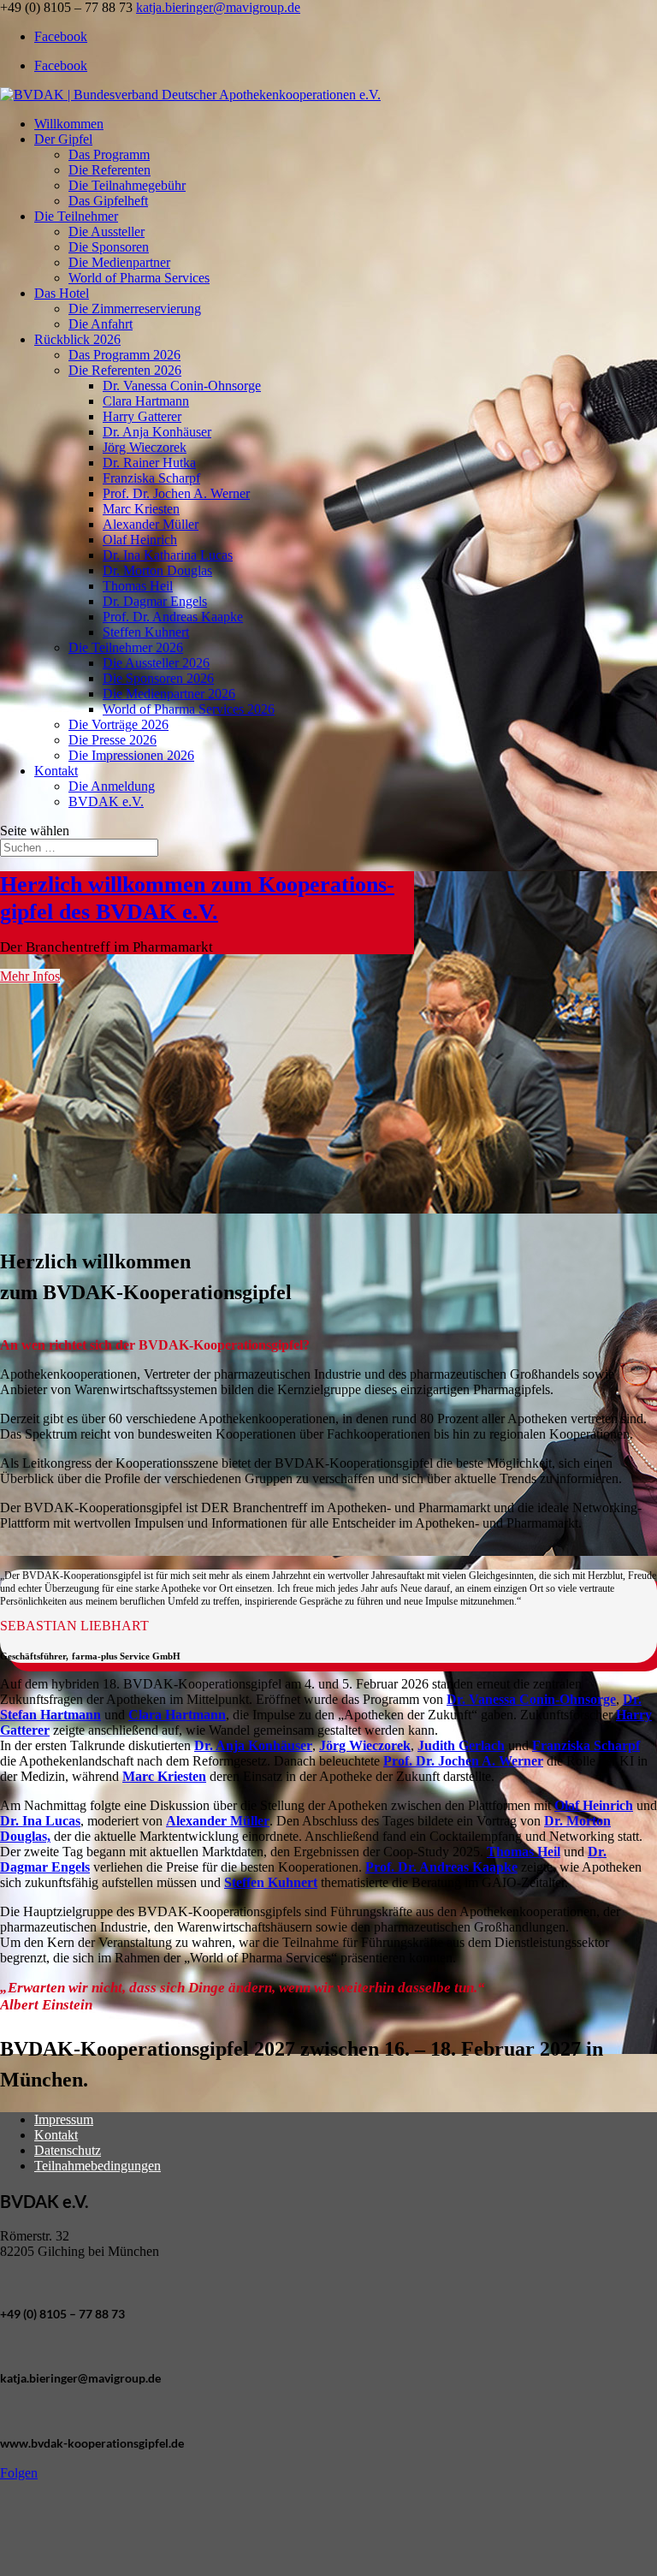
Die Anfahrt (101, 324)
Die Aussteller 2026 (156, 663)
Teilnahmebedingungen (98, 2166)
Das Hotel (62, 293)
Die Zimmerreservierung (135, 309)
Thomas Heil (138, 586)
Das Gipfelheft (108, 201)
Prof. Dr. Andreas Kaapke (173, 617)
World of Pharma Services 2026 (189, 709)
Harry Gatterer (142, 416)
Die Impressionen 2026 (131, 755)
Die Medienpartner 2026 (169, 694)
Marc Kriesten (141, 509)
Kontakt (56, 771)
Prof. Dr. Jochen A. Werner (176, 493)
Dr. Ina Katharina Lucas (168, 555)
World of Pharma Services (139, 278)
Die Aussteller (107, 231)
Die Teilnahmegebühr (127, 185)
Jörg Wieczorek (145, 447)
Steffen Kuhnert (146, 632)
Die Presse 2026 (112, 740)
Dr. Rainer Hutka (149, 463)
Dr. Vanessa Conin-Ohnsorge (182, 386)
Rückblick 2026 (77, 339)
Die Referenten (109, 170)
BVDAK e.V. (106, 801)
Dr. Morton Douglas (157, 570)
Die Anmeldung (112, 786)
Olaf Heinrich (140, 540)
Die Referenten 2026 (125, 370)
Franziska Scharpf (151, 478)
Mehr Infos (30, 976)
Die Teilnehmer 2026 (126, 647)
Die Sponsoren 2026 (158, 678)
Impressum (64, 2119)
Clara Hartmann (146, 401)
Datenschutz (68, 2150)
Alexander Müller (151, 524)
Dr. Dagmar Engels (155, 601)
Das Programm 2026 (124, 355)
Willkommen (69, 124)
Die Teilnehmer (76, 216)
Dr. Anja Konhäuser (157, 432)
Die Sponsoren (109, 247)
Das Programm (109, 154)
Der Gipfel (63, 139)
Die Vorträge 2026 (118, 724)
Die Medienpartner (119, 262)
